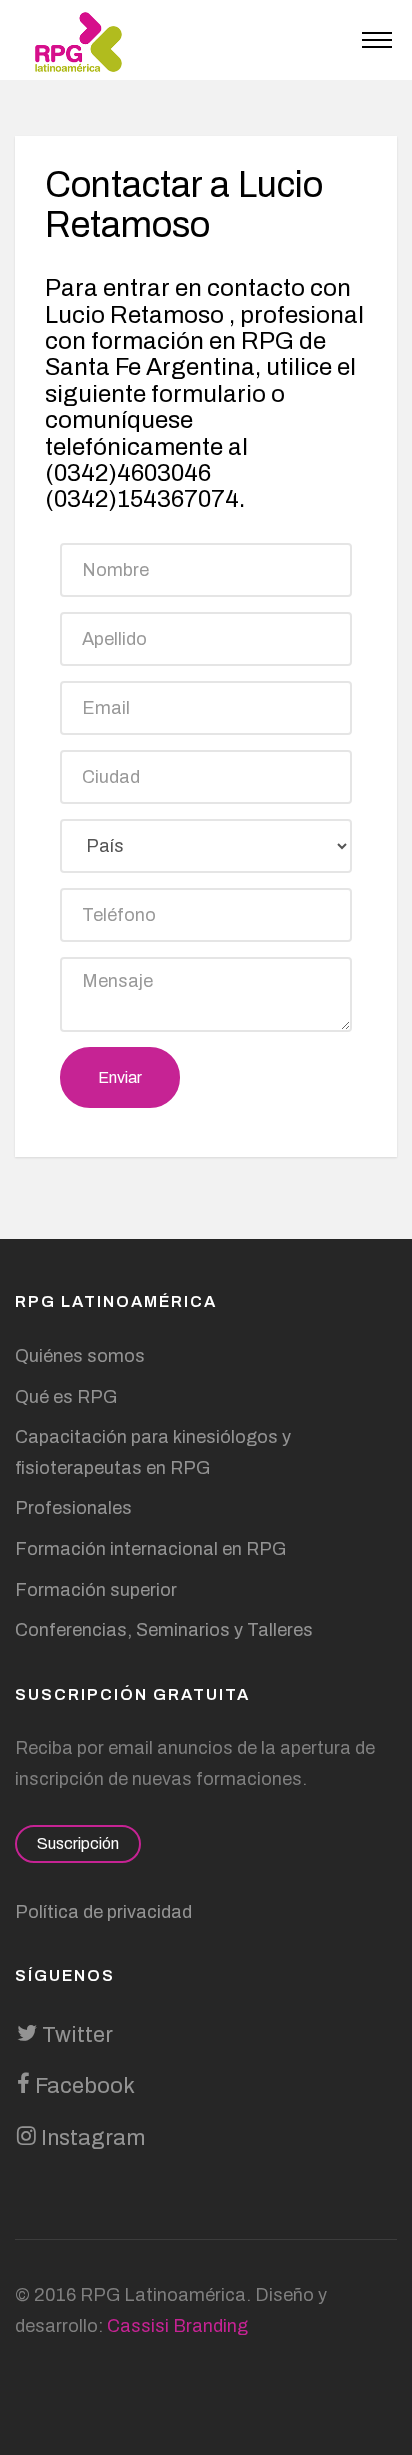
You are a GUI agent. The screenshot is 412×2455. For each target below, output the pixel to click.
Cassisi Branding (177, 2326)
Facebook (82, 2086)
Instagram (90, 2138)
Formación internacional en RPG (150, 1549)
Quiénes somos (80, 1356)
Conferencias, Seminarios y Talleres (164, 1630)
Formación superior (96, 1590)
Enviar (120, 1077)
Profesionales (73, 1508)
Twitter (75, 2035)
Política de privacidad (103, 1912)
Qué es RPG (66, 1397)
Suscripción (78, 1843)
